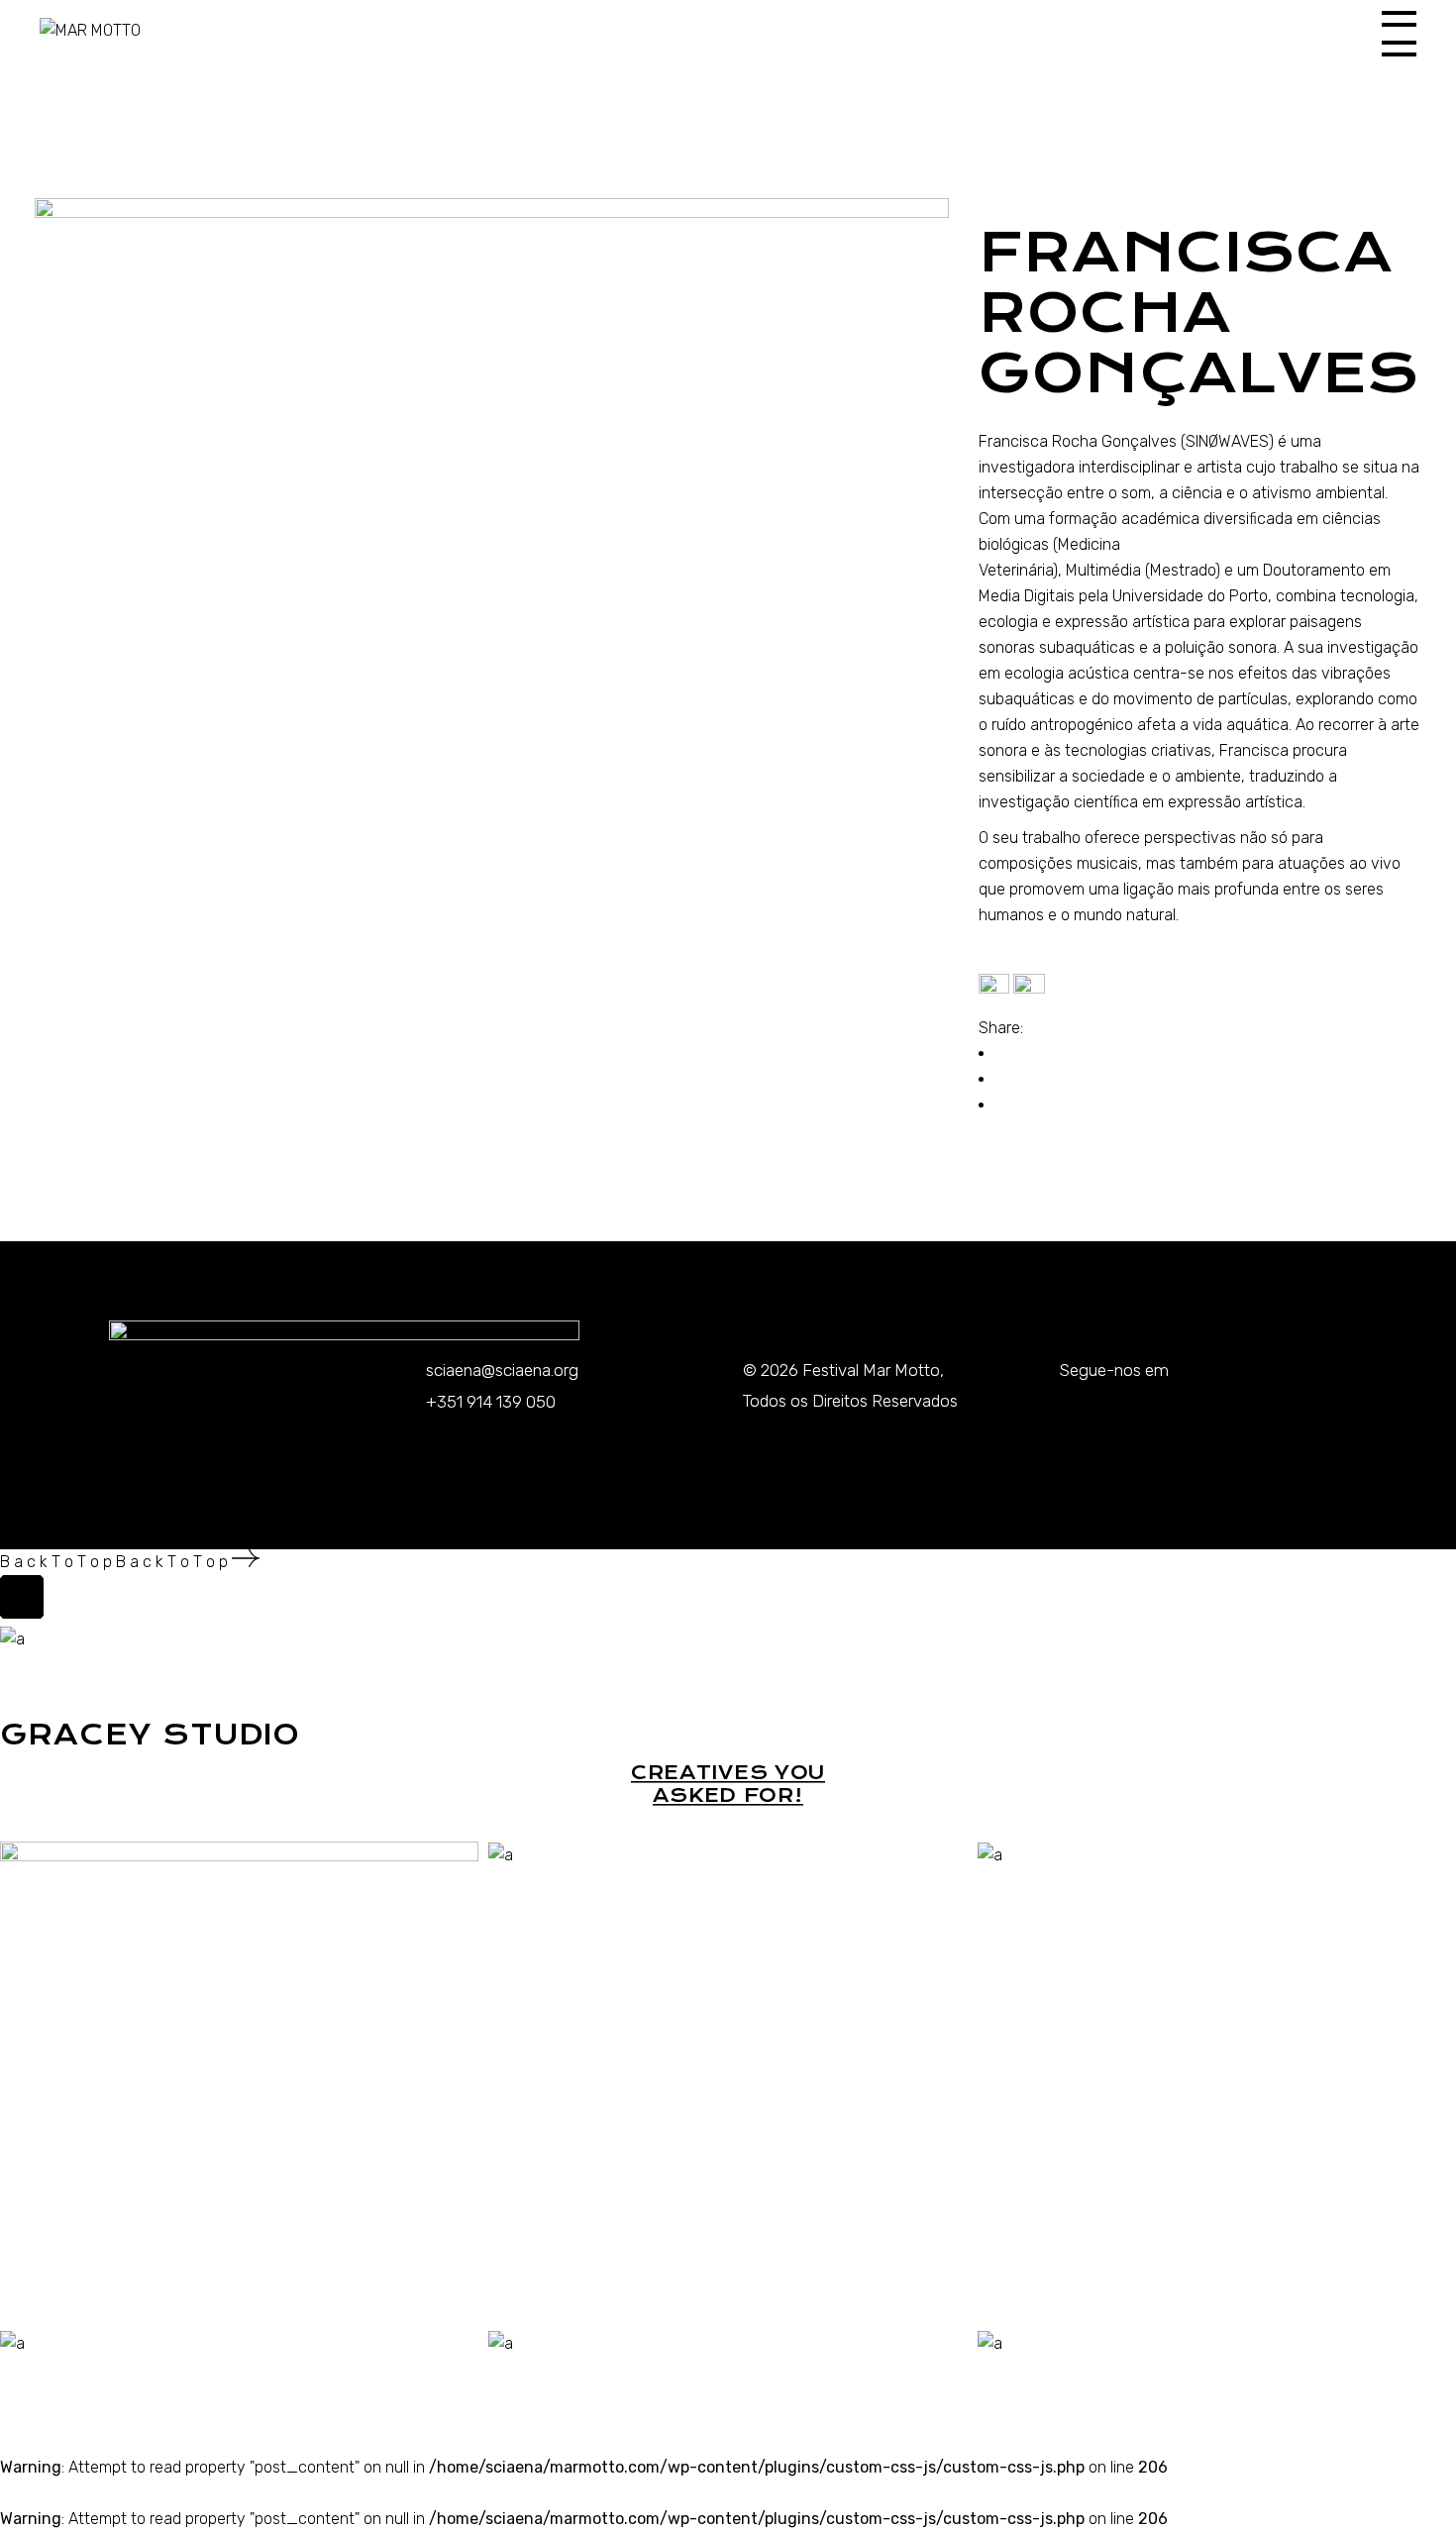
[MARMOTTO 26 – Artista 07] (492, 655)
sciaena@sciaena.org (502, 1370)
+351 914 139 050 (491, 1402)
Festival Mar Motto (871, 1370)
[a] (501, 1854)
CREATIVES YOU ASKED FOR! (728, 1784)
